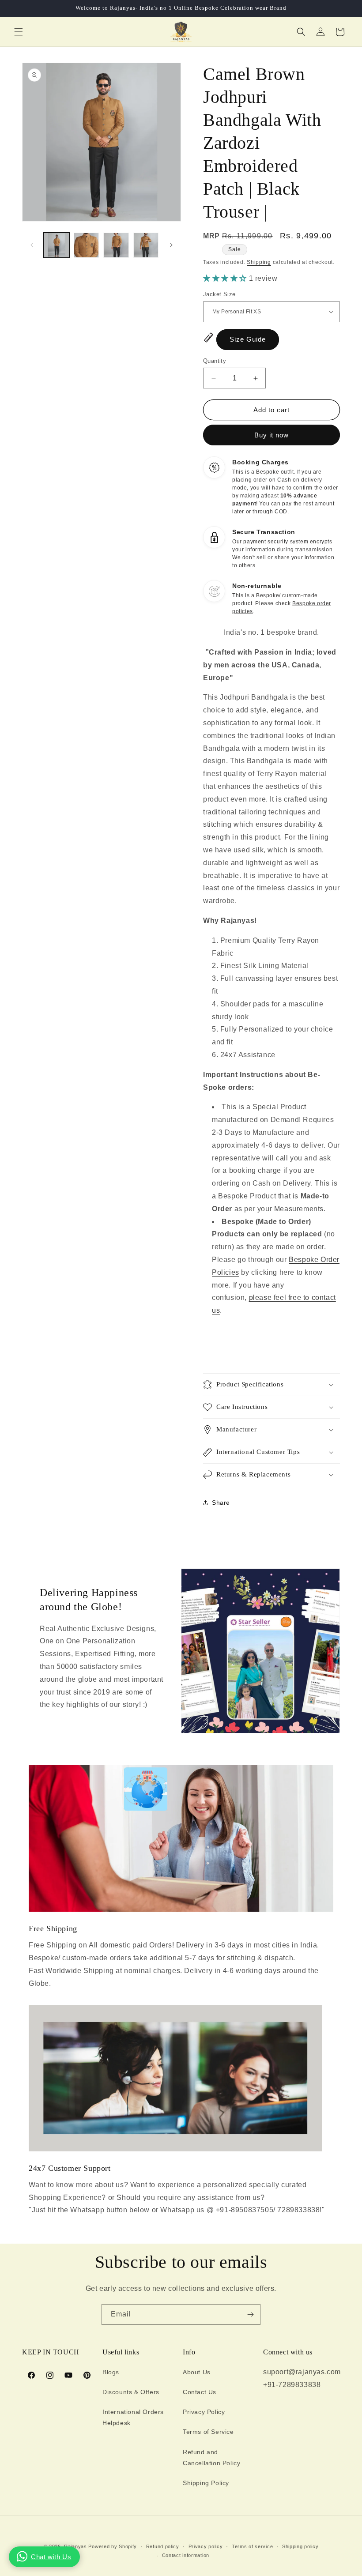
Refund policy (163, 2546)
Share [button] (221, 1503)
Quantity (215, 361)
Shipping (259, 262)
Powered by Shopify (113, 2546)
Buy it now (271, 435)
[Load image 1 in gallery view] (57, 245)
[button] (19, 32)
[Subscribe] (250, 2314)
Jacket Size (219, 294)
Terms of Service (208, 2432)
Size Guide (248, 339)
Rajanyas (75, 2546)
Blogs (111, 2372)
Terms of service (252, 2546)
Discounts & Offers (131, 2392)
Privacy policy (206, 2546)
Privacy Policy (204, 2412)
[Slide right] (171, 245)
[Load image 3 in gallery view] (116, 245)
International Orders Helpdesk (133, 2417)
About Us (197, 2372)
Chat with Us (51, 2557)
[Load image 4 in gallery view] (146, 245)
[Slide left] (32, 245)
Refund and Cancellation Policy (211, 2457)
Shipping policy (300, 2546)
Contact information (186, 2555)
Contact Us (200, 2392)
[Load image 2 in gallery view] (87, 245)
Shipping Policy (206, 2483)
